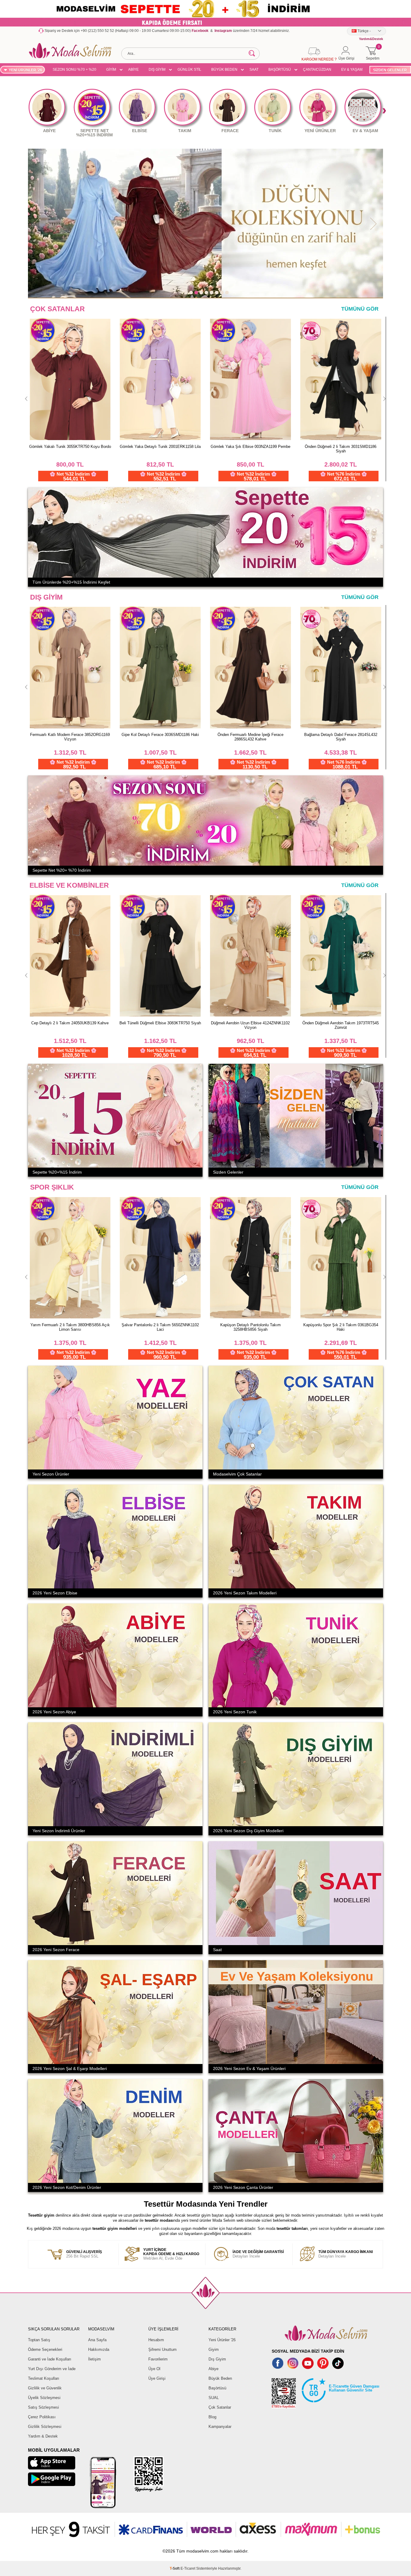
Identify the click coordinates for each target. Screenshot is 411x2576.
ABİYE (133, 70)
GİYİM (111, 70)
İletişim (94, 2359)
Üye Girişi (157, 2378)
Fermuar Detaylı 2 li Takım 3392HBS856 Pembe (70, 1327)
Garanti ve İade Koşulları (50, 2359)
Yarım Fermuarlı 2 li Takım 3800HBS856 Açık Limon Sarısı (160, 1327)
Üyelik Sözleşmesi (44, 2398)
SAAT (254, 70)
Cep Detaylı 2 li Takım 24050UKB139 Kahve (250, 1023)
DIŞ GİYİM (157, 70)
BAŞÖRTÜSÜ (280, 70)
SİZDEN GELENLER (390, 70)
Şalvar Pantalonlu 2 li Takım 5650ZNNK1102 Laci (250, 1327)
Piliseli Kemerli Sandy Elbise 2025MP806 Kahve (70, 1025)
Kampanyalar (220, 2427)
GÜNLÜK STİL (189, 70)
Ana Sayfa (97, 2340)
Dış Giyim (217, 2359)
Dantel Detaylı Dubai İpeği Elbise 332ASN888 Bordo (341, 449)
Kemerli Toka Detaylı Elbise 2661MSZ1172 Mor (160, 1025)
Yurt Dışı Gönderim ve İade (52, 2369)
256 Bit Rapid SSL (84, 2254)
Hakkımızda (99, 2349)
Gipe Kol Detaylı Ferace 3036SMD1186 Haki (160, 735)
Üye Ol (154, 2369)
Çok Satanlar (220, 2407)
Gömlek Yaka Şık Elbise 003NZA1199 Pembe (70, 447)
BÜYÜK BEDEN (224, 70)
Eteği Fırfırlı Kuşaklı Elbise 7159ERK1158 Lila (250, 447)
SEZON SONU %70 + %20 (74, 70)
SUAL (214, 2398)
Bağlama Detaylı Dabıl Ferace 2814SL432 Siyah (341, 737)
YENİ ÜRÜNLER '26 (25, 70)
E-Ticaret (188, 2568)
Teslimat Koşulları (44, 2378)
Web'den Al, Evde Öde (171, 2254)
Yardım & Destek (43, 2436)
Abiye (213, 2369)
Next (384, 111)
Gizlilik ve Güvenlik (45, 2388)
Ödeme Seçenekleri (45, 2349)
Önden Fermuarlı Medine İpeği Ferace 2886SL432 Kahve (250, 737)
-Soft (175, 2568)
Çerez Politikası (42, 2417)
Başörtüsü (217, 2388)
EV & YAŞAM (352, 70)
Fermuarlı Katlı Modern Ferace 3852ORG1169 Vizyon (70, 737)
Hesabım (156, 2340)
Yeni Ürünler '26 (222, 2340)
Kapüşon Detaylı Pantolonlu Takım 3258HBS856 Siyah (341, 1327)
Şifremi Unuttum (162, 2349)
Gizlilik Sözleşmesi (45, 2427)
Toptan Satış (39, 2340)
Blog (212, 2417)
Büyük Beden (220, 2378)
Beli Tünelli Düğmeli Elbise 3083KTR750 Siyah (341, 1023)
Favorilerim (158, 2359)
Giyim (214, 2349)
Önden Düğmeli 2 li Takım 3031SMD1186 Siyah (160, 449)
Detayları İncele (258, 2254)
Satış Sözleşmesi (43, 2407)
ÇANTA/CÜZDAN (317, 70)
